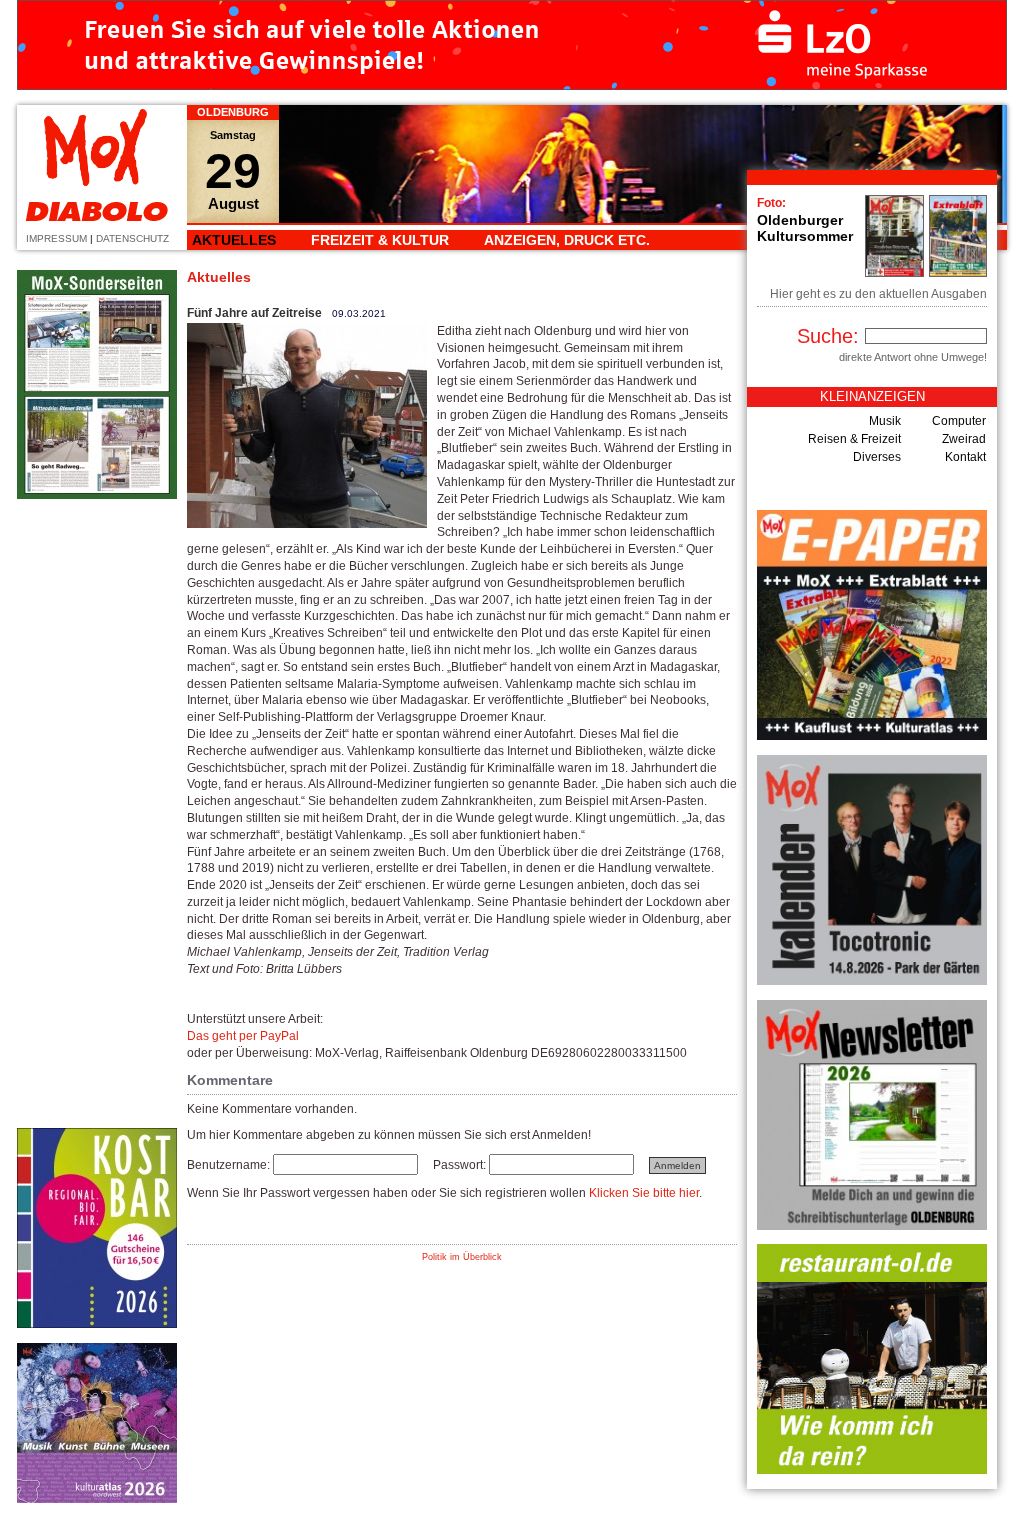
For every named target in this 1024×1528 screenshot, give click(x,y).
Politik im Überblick (462, 1257)
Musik (885, 421)
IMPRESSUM (56, 238)
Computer (959, 421)
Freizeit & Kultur (380, 240)
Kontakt (965, 457)
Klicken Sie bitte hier (644, 1193)
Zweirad (964, 439)
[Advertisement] (97, 814)
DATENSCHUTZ (132, 238)
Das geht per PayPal (243, 1036)
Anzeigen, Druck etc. (567, 240)
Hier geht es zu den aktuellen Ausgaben (878, 294)
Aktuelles (234, 240)
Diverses (877, 457)
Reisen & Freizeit (854, 439)
